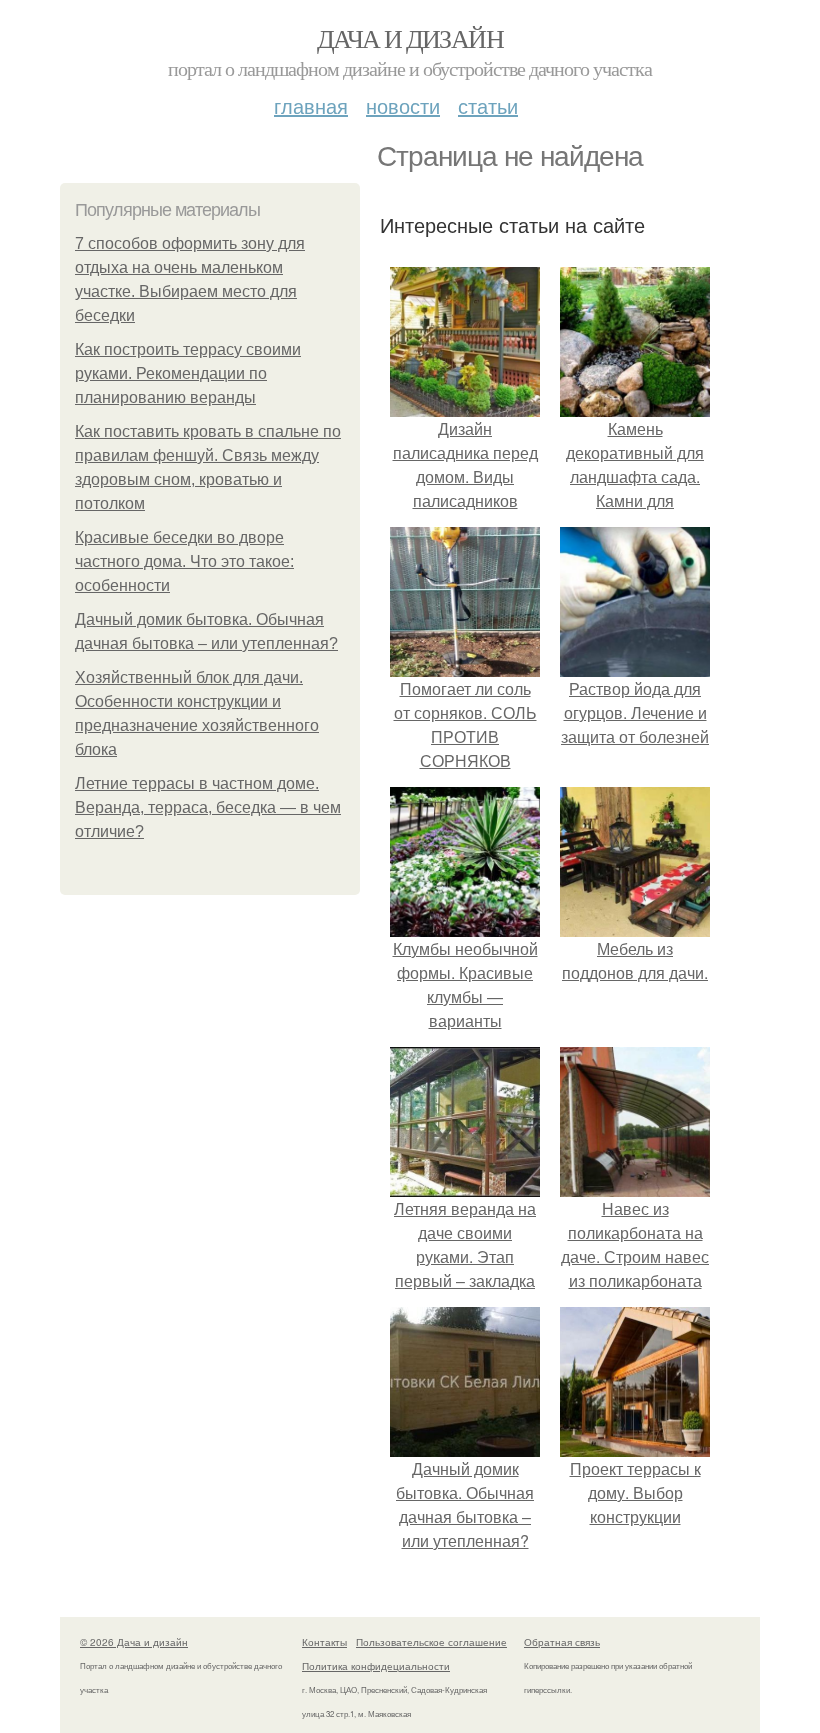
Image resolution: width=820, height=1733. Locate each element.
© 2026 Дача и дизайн (134, 1642)
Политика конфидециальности (376, 1666)
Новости (403, 105)
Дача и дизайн (410, 38)
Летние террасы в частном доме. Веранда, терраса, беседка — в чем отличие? (208, 807)
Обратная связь (562, 1642)
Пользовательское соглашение (431, 1642)
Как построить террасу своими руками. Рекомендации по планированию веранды (188, 373)
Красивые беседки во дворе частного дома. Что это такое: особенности (184, 561)
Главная (311, 105)
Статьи (488, 105)
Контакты (324, 1642)
